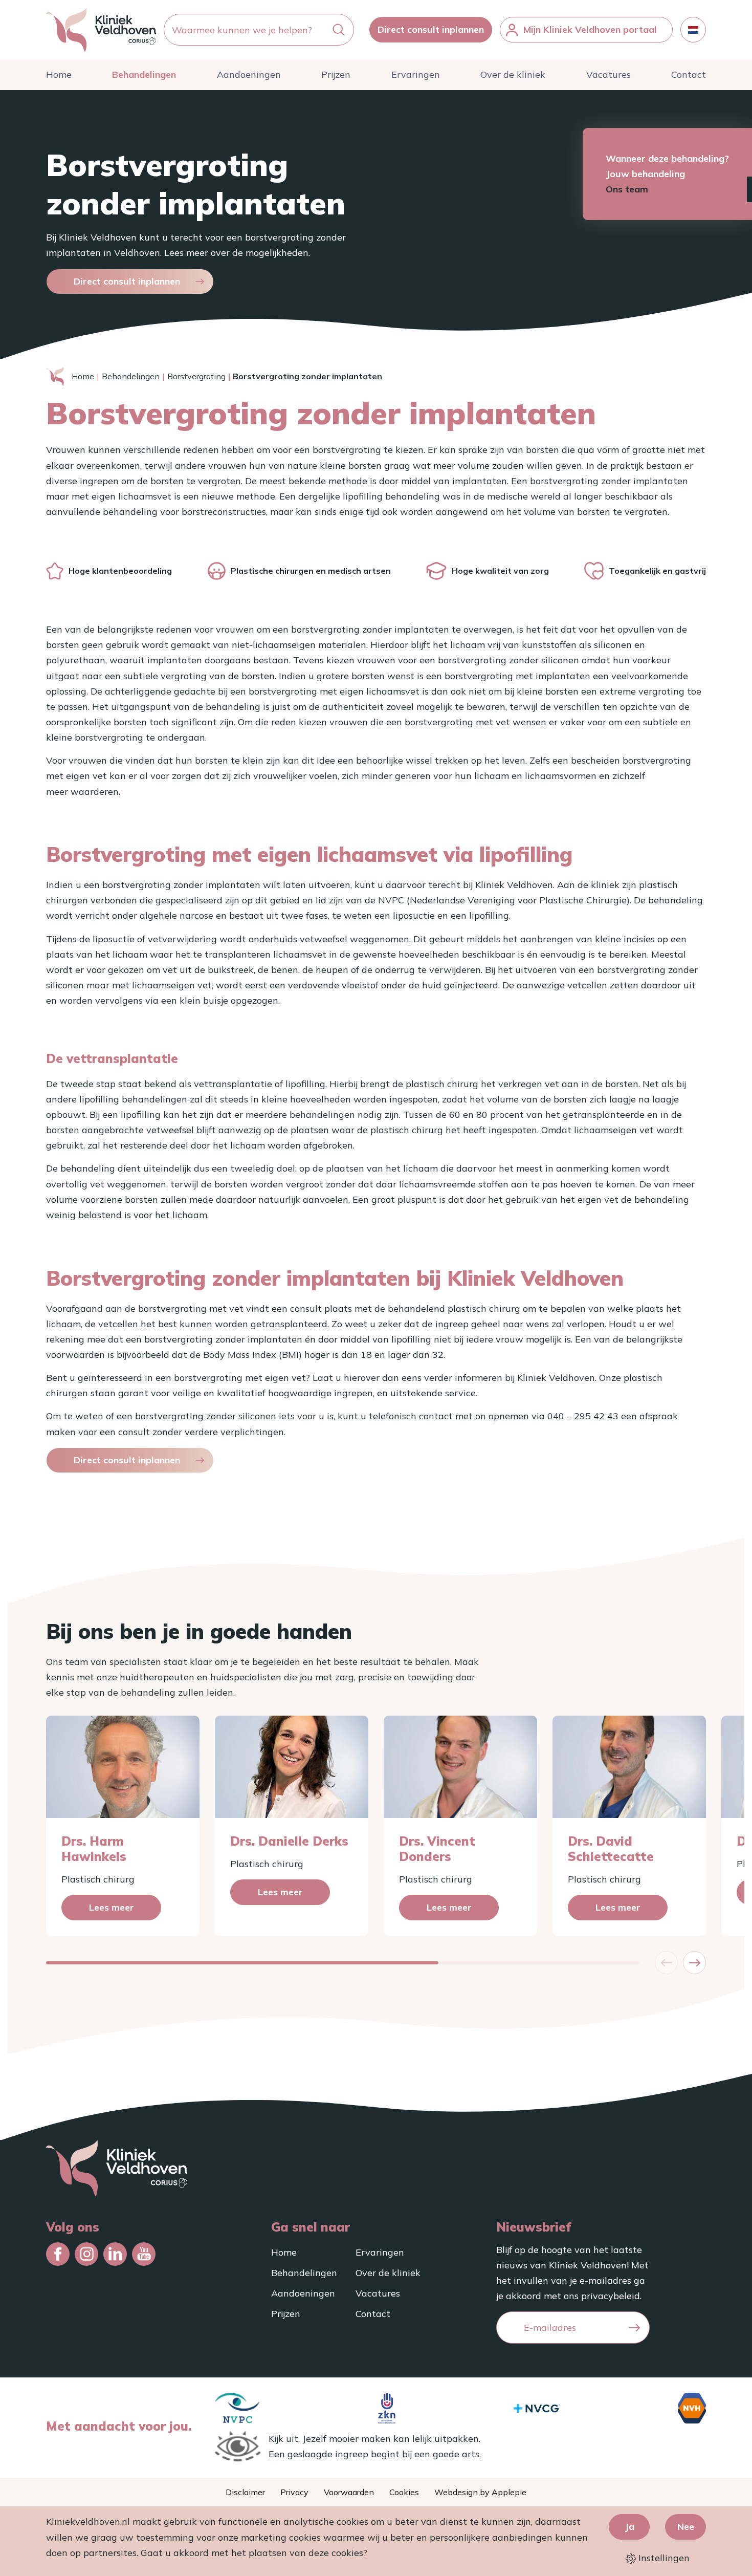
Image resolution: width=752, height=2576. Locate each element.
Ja (629, 2527)
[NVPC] (238, 2408)
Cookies (404, 2492)
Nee (686, 2527)
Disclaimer (245, 2492)
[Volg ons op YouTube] (144, 2254)
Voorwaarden (349, 2492)
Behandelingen (144, 74)
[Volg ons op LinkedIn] (115, 2254)
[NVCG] (537, 2408)
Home (59, 74)
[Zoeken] (339, 30)
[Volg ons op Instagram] (86, 2254)
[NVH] (692, 2408)
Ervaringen (416, 74)
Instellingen (663, 2558)
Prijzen (336, 74)
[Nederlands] (693, 30)
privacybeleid (611, 2296)
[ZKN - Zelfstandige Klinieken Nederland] (387, 2408)
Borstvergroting (196, 376)
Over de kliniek (513, 74)
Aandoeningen (249, 74)
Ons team (627, 189)
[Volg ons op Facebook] (58, 2254)
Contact (689, 74)
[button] (694, 1963)
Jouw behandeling (645, 174)
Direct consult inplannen (431, 29)
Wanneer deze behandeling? (667, 158)
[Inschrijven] (634, 2328)
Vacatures (609, 74)
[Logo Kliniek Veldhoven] (101, 30)
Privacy (294, 2492)
